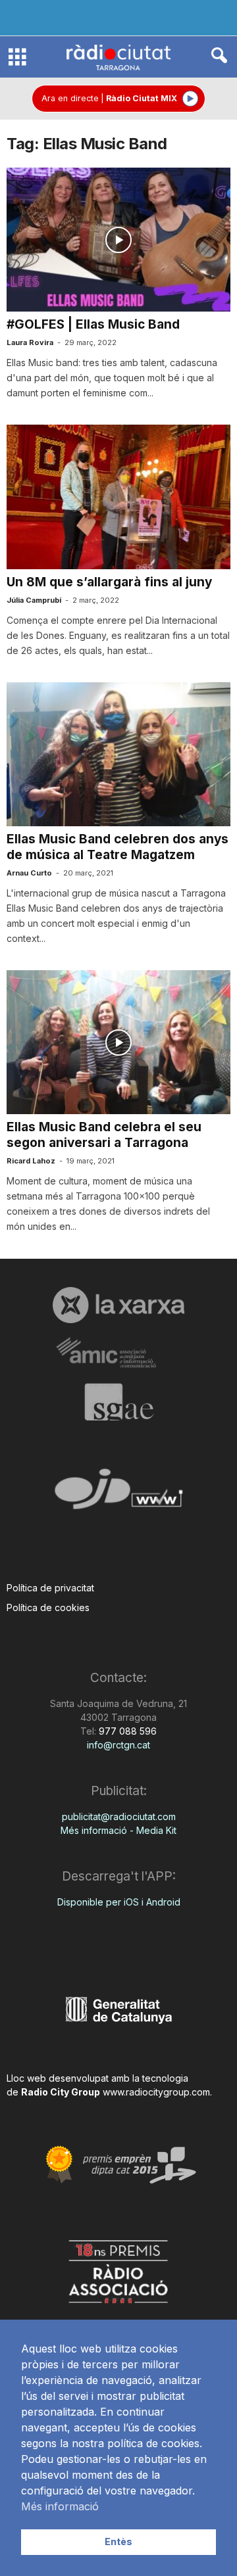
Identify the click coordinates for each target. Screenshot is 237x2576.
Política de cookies (48, 1607)
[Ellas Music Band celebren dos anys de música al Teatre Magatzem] (118, 754)
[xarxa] (118, 1305)
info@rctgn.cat (118, 1745)
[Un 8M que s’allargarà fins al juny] (118, 497)
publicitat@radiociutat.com (119, 1816)
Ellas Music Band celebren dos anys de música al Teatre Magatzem (118, 847)
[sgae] (118, 1402)
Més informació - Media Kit (118, 1830)
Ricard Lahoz (31, 1161)
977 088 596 (126, 1731)
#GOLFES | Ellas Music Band (93, 324)
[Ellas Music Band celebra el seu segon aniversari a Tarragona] (118, 1042)
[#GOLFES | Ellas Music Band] (118, 240)
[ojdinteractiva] (118, 1494)
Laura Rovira (30, 342)
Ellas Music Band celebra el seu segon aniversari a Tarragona (104, 1135)
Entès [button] (118, 2541)
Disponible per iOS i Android (119, 1902)
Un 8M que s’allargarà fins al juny (109, 582)
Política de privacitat (50, 1588)
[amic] (118, 1353)
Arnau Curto (29, 873)
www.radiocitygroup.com (156, 2092)
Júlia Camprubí (34, 600)
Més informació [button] (60, 2506)
